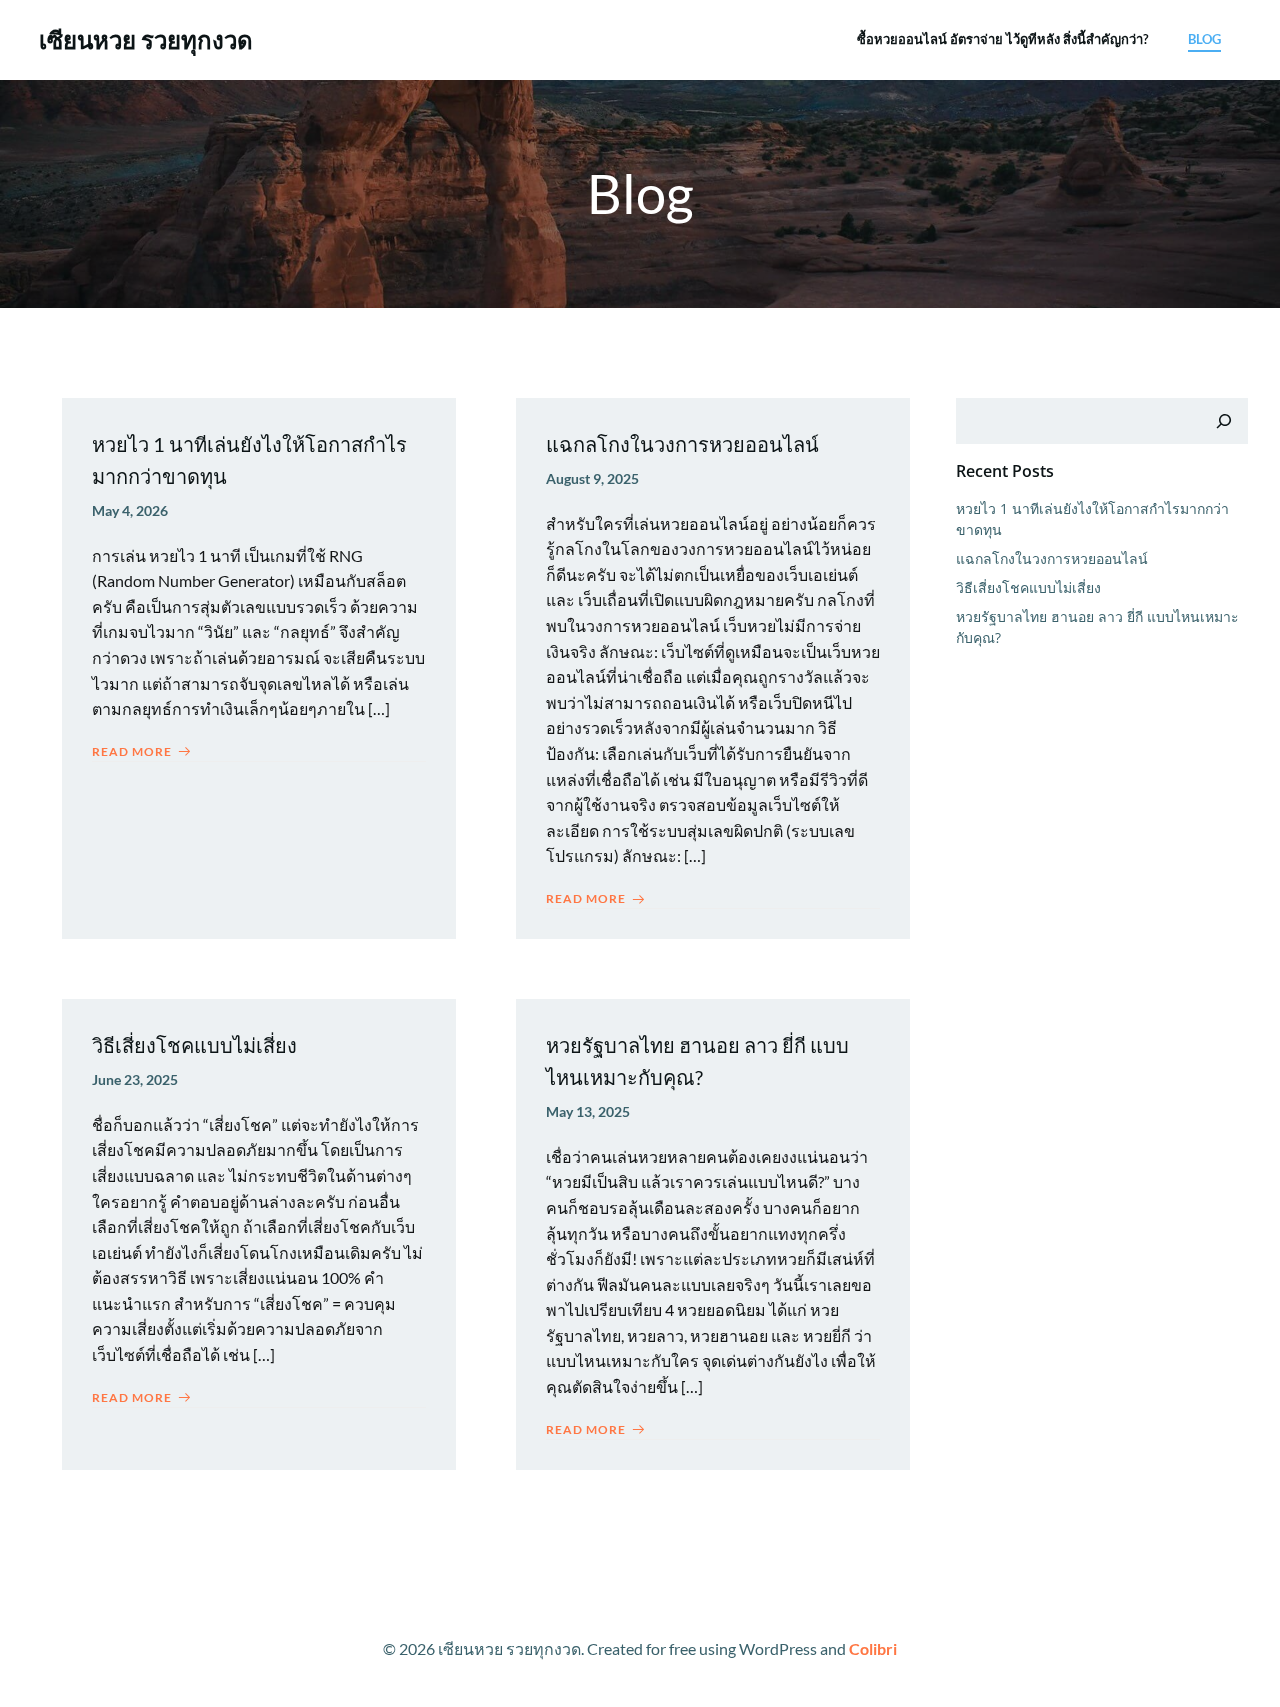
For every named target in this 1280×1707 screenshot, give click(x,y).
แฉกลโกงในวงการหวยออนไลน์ (1052, 558)
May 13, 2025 (588, 1111)
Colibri (873, 1648)
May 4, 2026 (130, 510)
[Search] (1224, 421)
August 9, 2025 (592, 478)
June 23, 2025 (135, 1079)
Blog (1204, 39)
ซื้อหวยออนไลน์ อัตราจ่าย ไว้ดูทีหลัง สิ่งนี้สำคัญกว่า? (1002, 39)
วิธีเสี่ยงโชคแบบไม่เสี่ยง (1028, 587)
